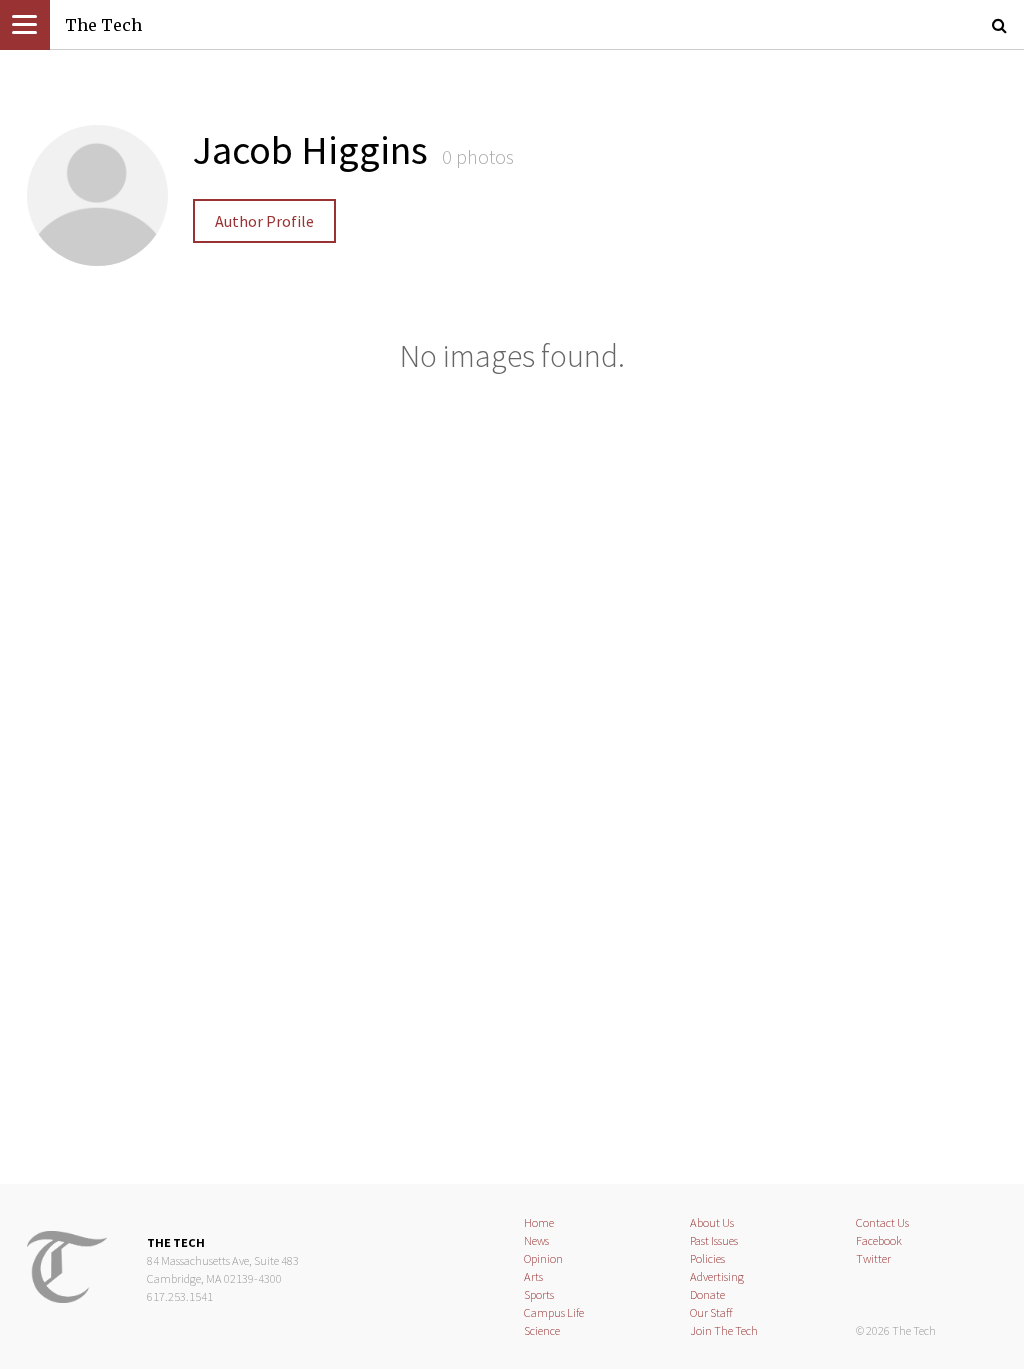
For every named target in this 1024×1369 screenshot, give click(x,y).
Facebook (879, 1240)
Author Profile (264, 221)
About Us (712, 1222)
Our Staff (711, 1312)
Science (542, 1330)
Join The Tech (724, 1330)
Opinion (543, 1258)
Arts (533, 1276)
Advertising (717, 1276)
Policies (707, 1258)
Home (539, 1222)
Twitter (873, 1258)
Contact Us (882, 1222)
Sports (539, 1294)
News (536, 1240)
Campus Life (554, 1312)
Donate (707, 1294)
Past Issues (714, 1240)
